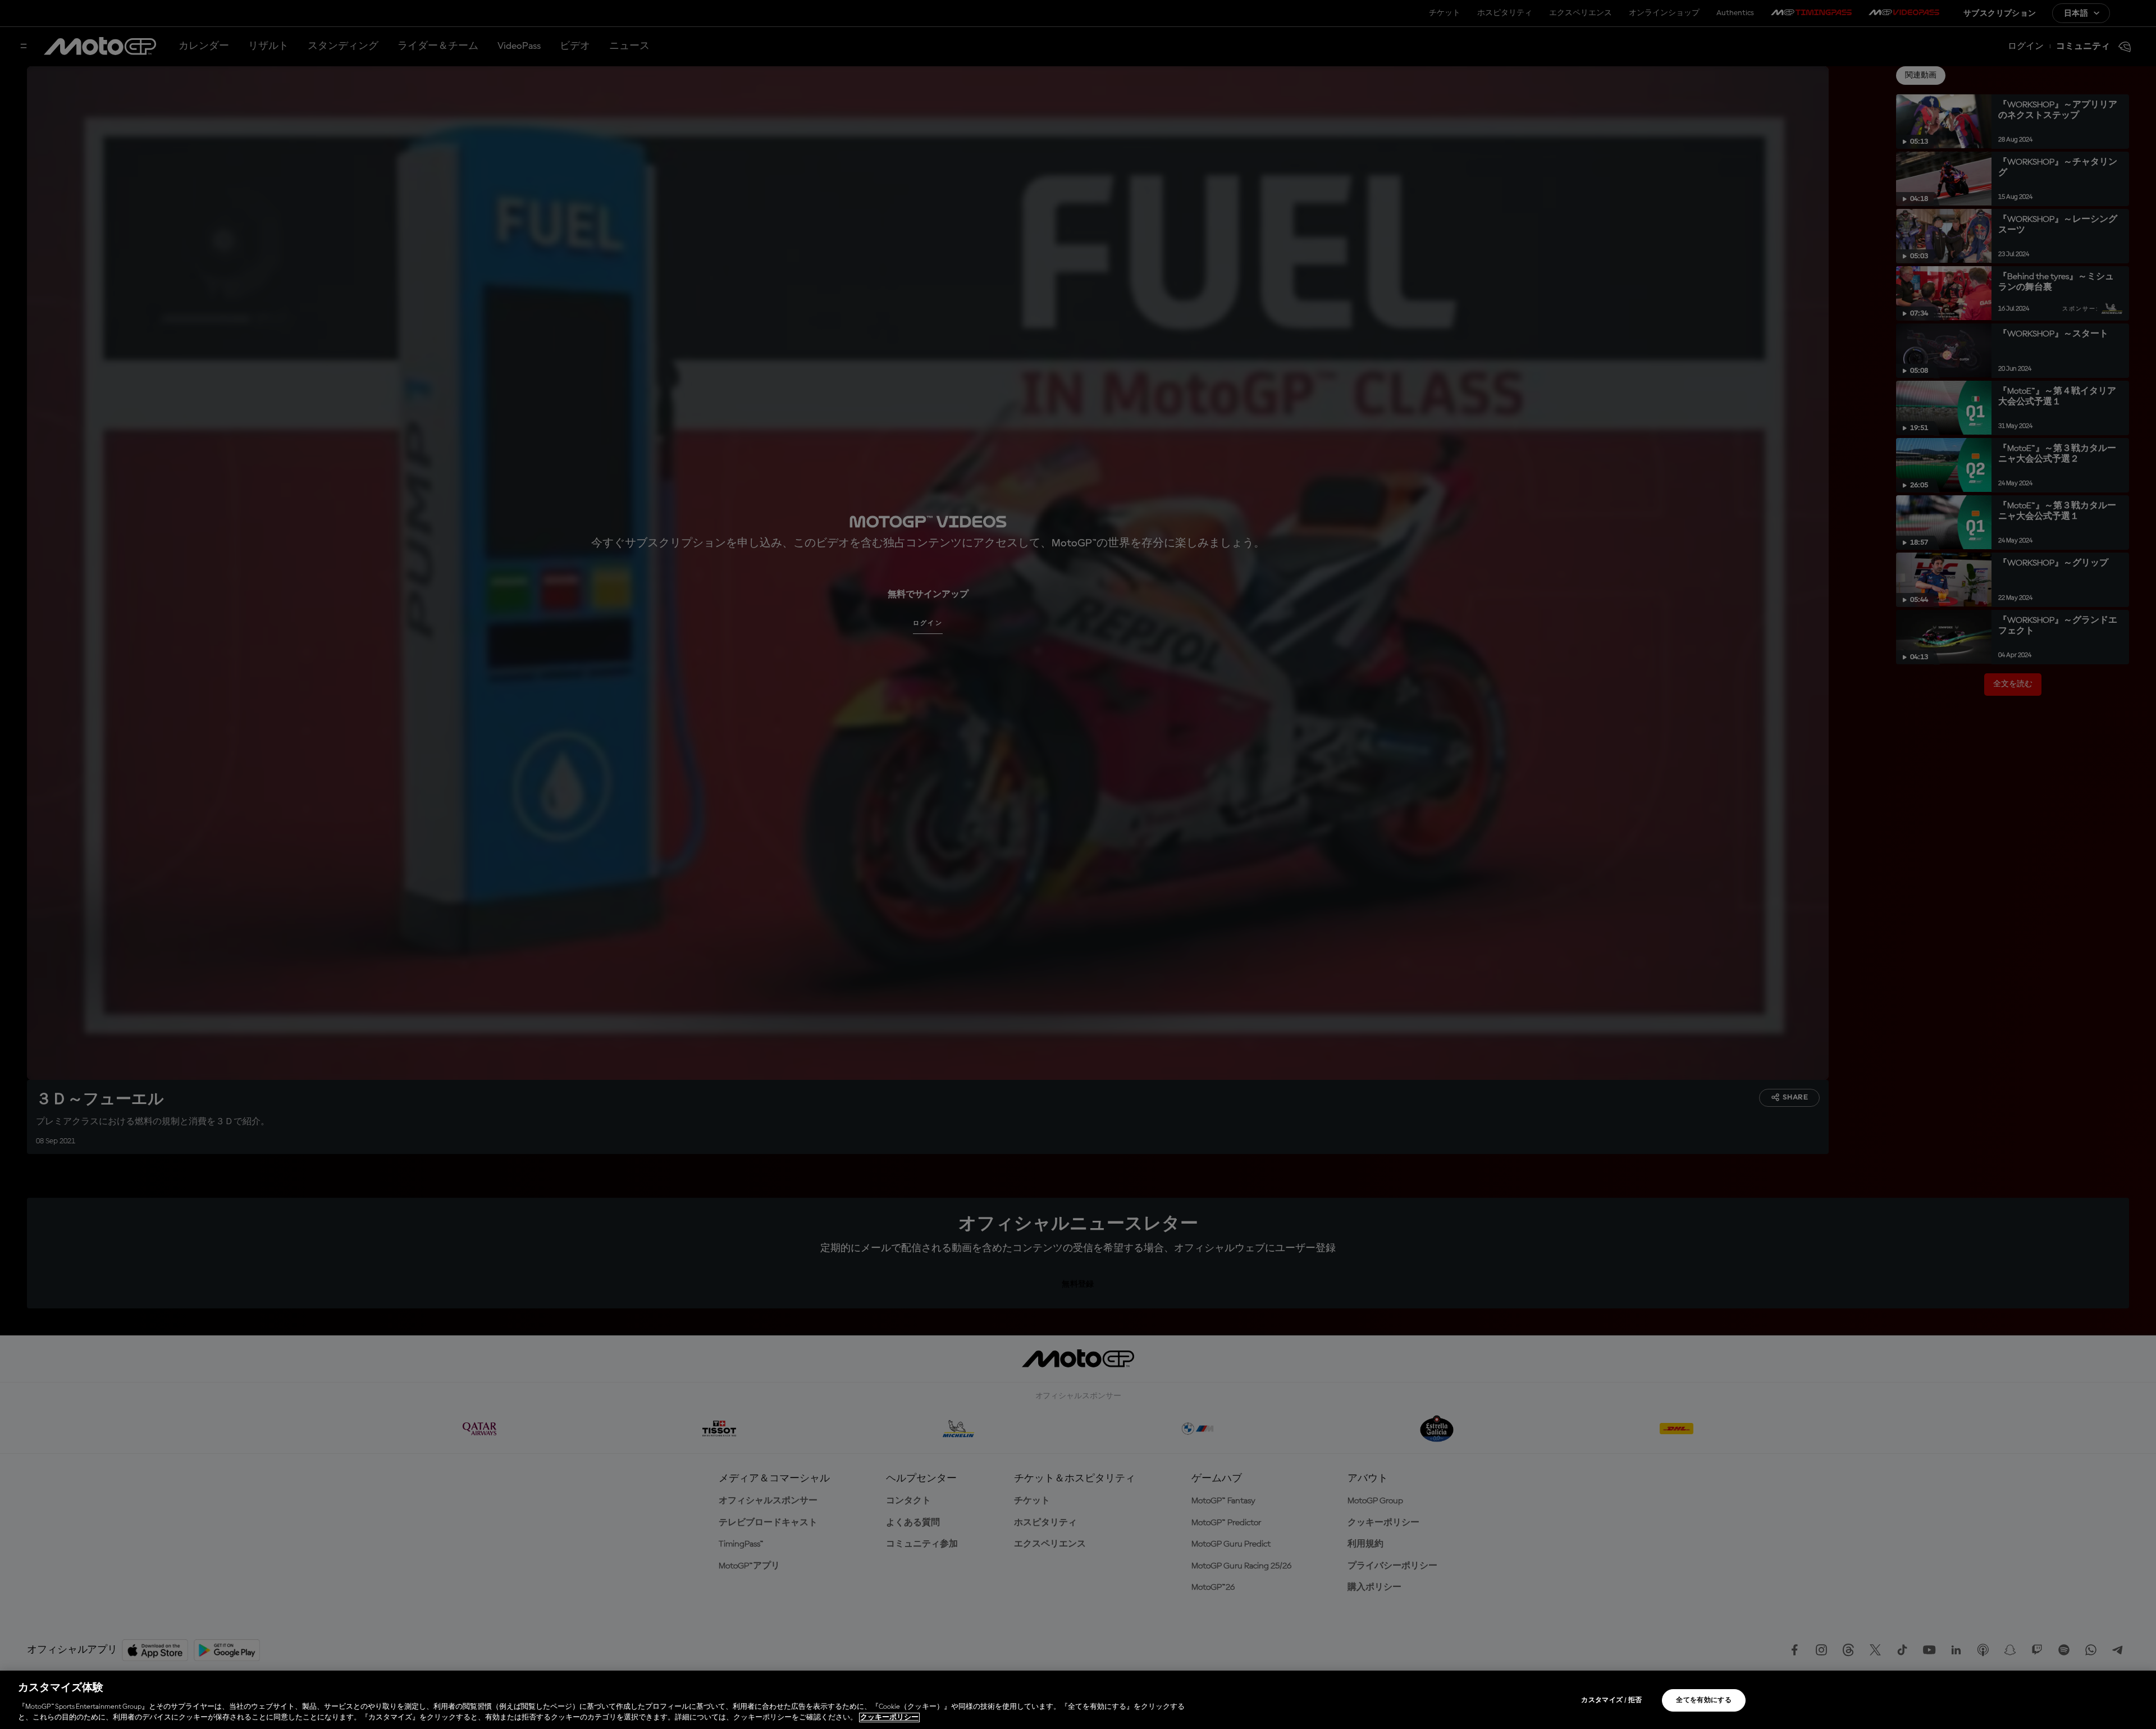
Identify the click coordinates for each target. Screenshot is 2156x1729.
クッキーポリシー (889, 1717)
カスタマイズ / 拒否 (1611, 1700)
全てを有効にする (1704, 1700)
